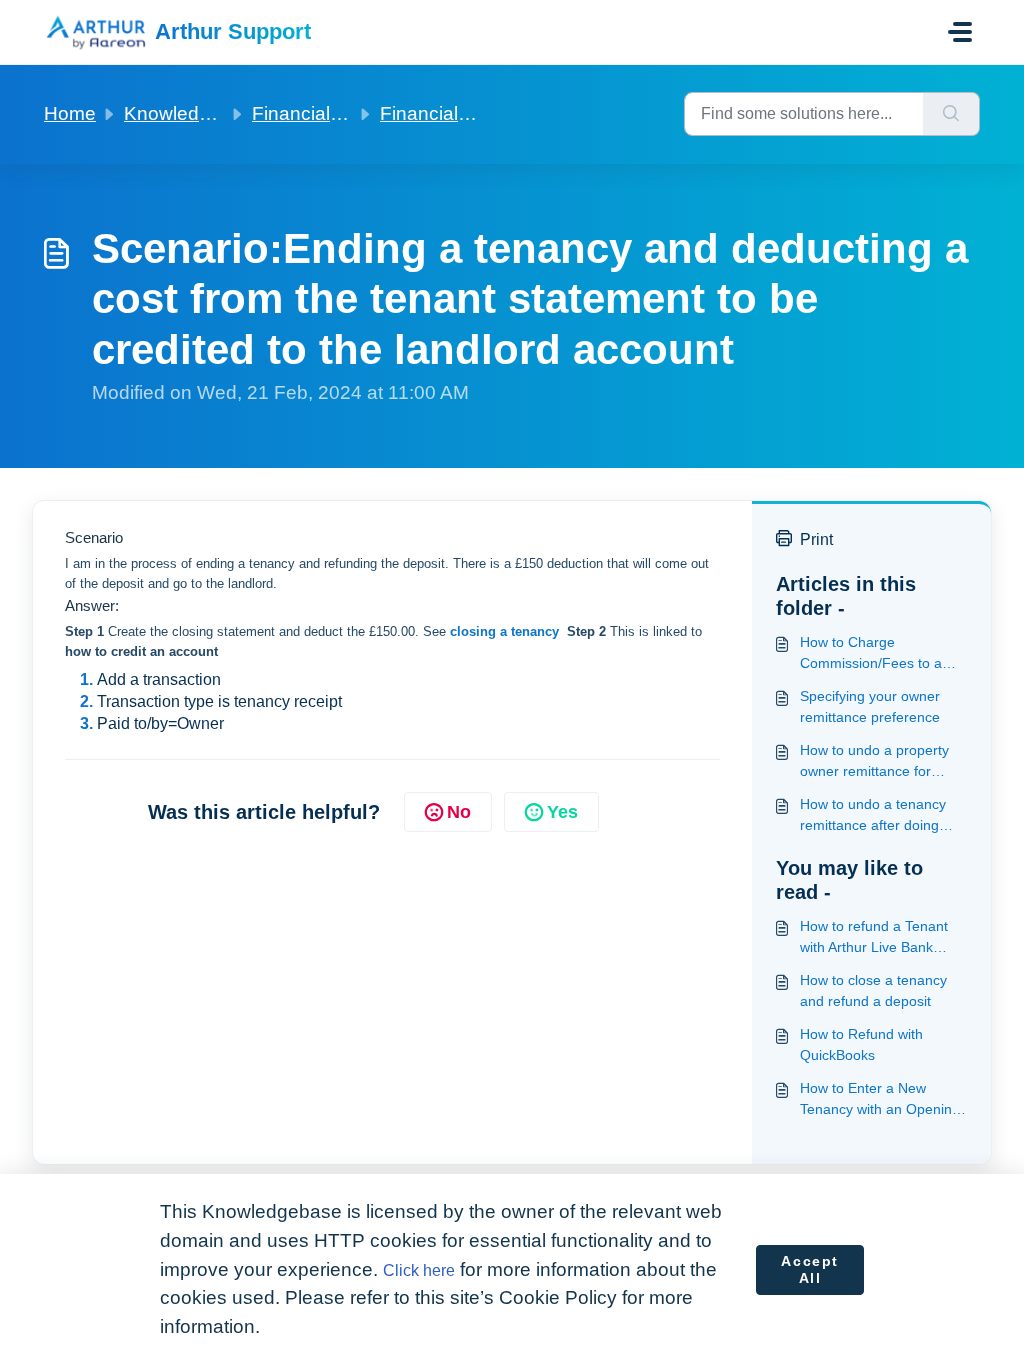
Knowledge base (196, 113)
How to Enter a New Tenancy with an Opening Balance (880, 1100)
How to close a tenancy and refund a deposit (873, 990)
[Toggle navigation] (960, 32)
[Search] (951, 114)
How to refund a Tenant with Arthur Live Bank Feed (874, 938)
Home (70, 113)
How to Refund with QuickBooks (861, 1044)
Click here (419, 1270)
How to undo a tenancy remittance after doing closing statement (873, 816)
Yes (562, 812)
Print (816, 539)
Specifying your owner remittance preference (870, 706)
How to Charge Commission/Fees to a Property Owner (871, 654)
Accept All (810, 1270)
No (459, 812)
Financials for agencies (351, 113)
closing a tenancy (506, 631)
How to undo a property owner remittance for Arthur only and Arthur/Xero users (874, 762)
